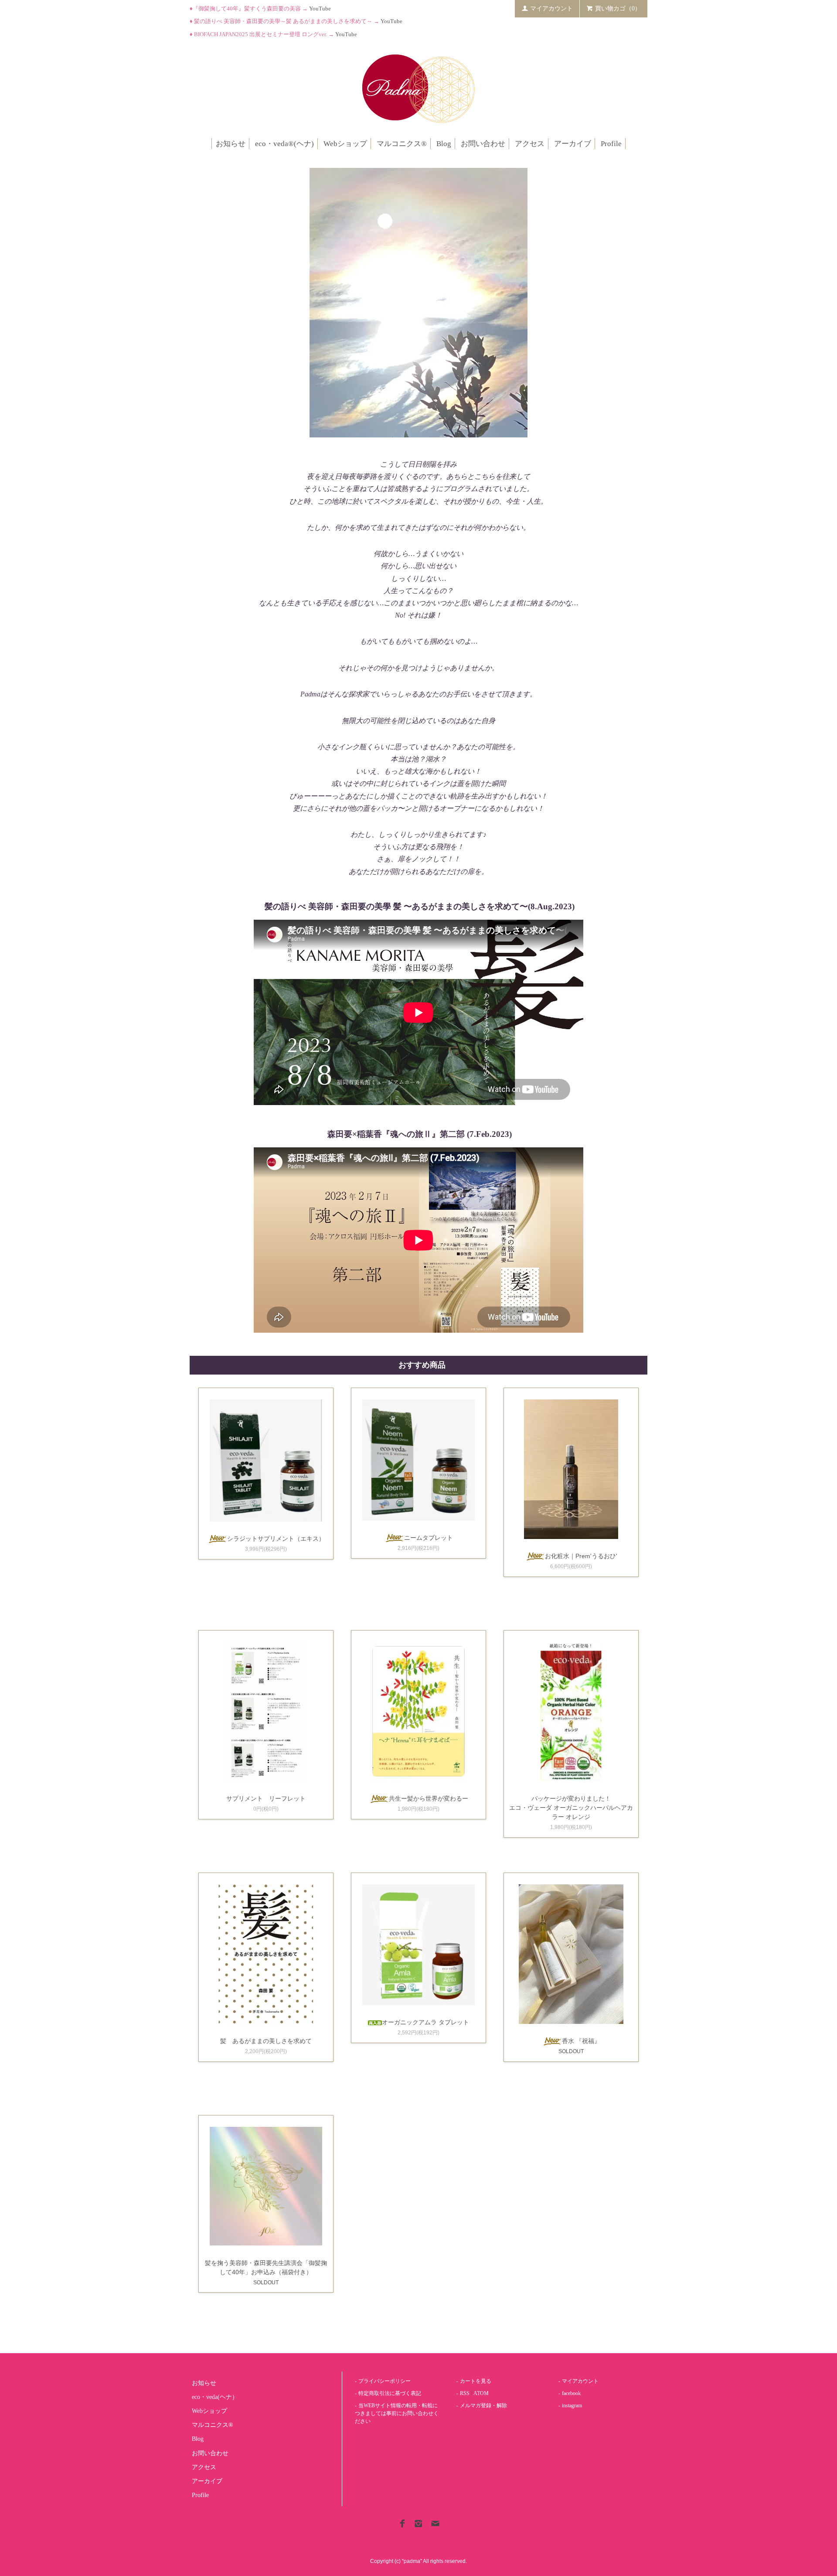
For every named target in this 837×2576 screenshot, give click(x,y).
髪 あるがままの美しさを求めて (266, 2041)
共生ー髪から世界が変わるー (429, 1798)
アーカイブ (573, 144)
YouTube (320, 9)
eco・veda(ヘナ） (215, 2397)
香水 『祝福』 (581, 2041)
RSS (465, 2393)
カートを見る (476, 2381)
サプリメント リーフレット (266, 1798)
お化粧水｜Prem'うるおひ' (581, 1556)
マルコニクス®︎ (402, 144)
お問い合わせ (483, 144)
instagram (572, 2405)
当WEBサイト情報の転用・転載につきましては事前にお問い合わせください (397, 2413)
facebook (571, 2393)
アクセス (530, 144)
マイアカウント (551, 9)
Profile (611, 144)
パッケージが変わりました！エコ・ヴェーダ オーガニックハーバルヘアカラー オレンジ (571, 1808)
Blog (444, 144)
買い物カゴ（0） (618, 9)
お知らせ (231, 144)
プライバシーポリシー (384, 2381)
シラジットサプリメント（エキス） (276, 1539)
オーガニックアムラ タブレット (425, 2022)
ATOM (481, 2393)
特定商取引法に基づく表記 (390, 2393)
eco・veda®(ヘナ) (284, 144)
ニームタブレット (429, 1538)
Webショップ (345, 144)
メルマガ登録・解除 (483, 2405)
